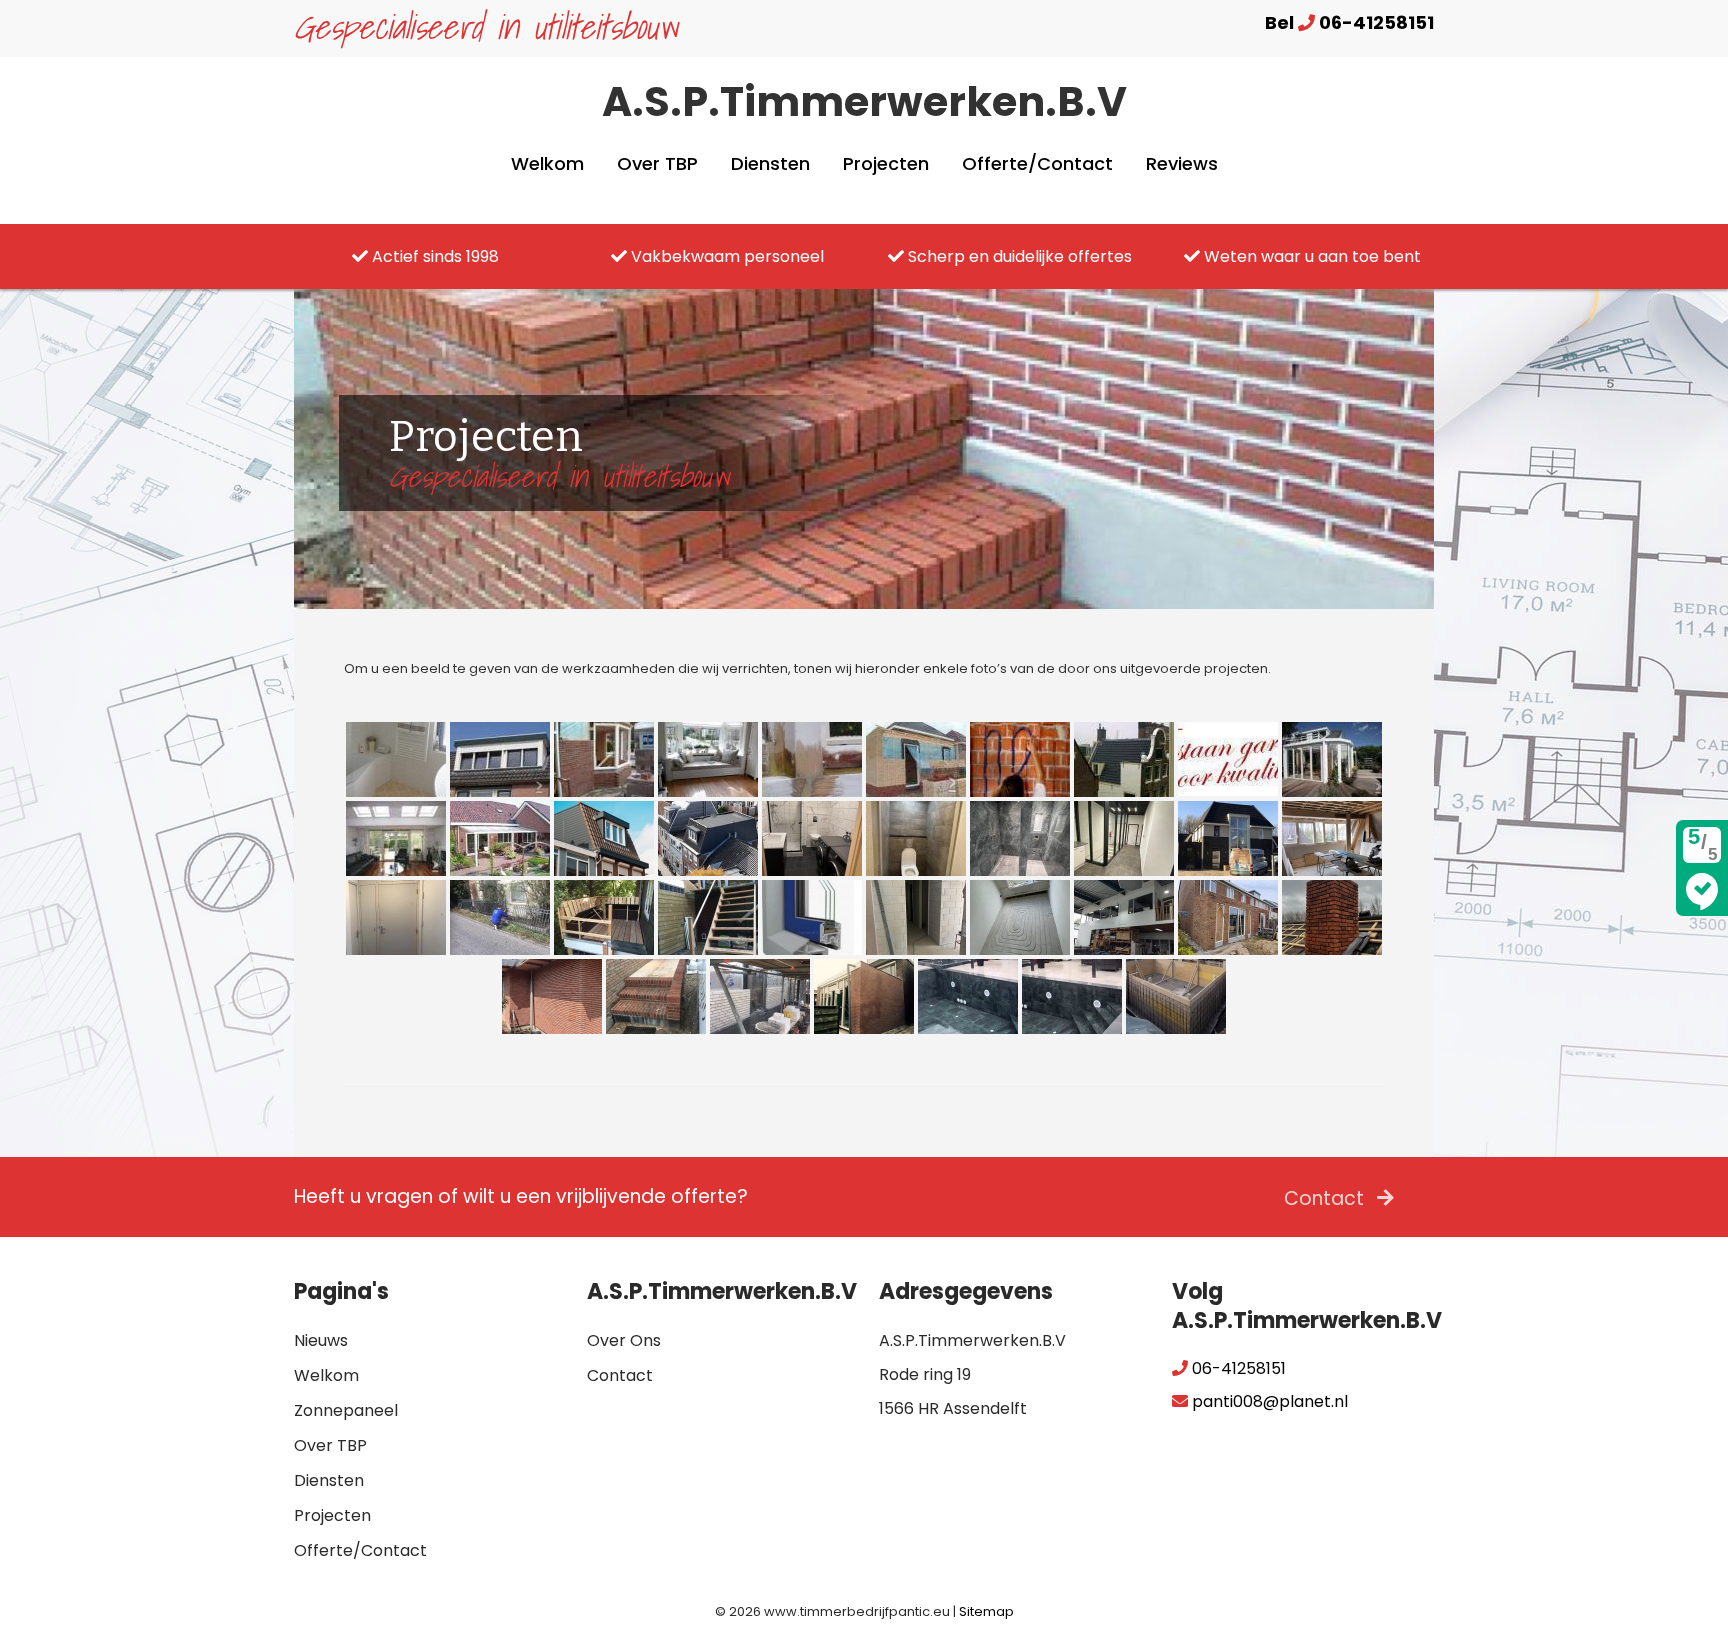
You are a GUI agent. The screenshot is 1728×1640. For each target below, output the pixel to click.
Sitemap (986, 1611)
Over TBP (657, 163)
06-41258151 (1237, 1368)
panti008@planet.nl (1268, 1401)
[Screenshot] (812, 838)
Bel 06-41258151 (1349, 22)
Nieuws (321, 1340)
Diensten (770, 163)
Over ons (624, 1340)
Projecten (886, 163)
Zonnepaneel (346, 1410)
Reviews (1182, 163)
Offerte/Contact (1037, 163)
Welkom (547, 163)
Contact (1326, 1198)
